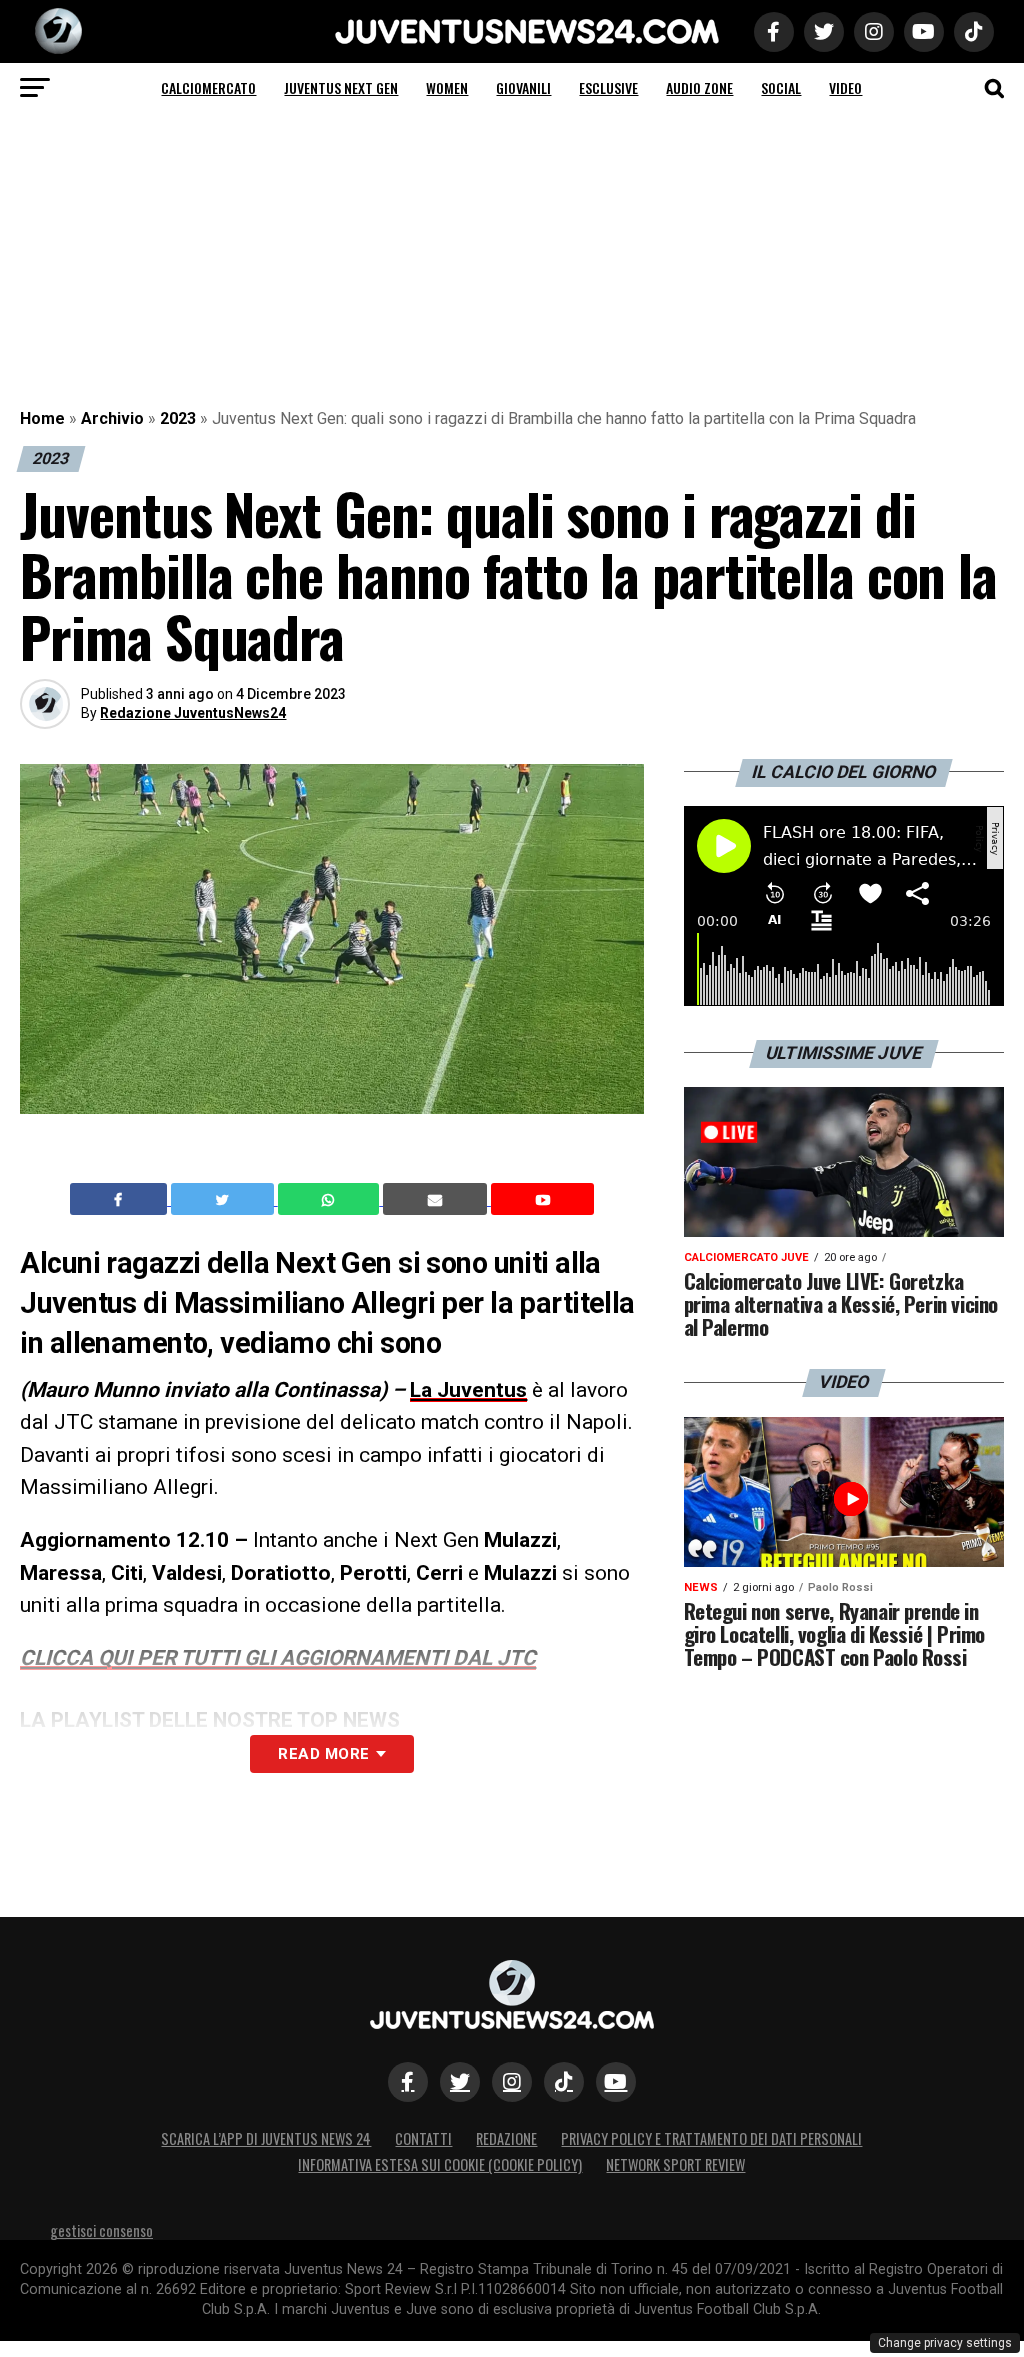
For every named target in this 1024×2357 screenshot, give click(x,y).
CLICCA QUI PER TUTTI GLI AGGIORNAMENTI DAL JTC (278, 1658)
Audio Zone (699, 87)
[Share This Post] (331, 1199)
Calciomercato (208, 87)
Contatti (423, 2138)
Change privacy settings (945, 2343)
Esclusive (608, 87)
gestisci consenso (101, 2230)
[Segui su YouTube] (616, 2082)
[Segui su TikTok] (564, 2082)
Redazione (506, 2138)
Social (781, 87)
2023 (178, 418)
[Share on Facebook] (121, 1199)
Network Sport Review (675, 2164)
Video (845, 87)
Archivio (112, 418)
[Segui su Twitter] (460, 2082)
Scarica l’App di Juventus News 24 (266, 2138)
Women (447, 87)
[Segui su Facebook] (408, 2082)
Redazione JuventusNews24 (193, 713)
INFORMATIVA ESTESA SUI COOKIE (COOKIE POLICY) (440, 2164)
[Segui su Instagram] (512, 2082)
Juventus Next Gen (341, 87)
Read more (323, 1754)
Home (42, 418)
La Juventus (468, 1390)
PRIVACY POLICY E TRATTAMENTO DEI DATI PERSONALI (711, 2138)
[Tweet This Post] (224, 1199)
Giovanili (523, 87)
